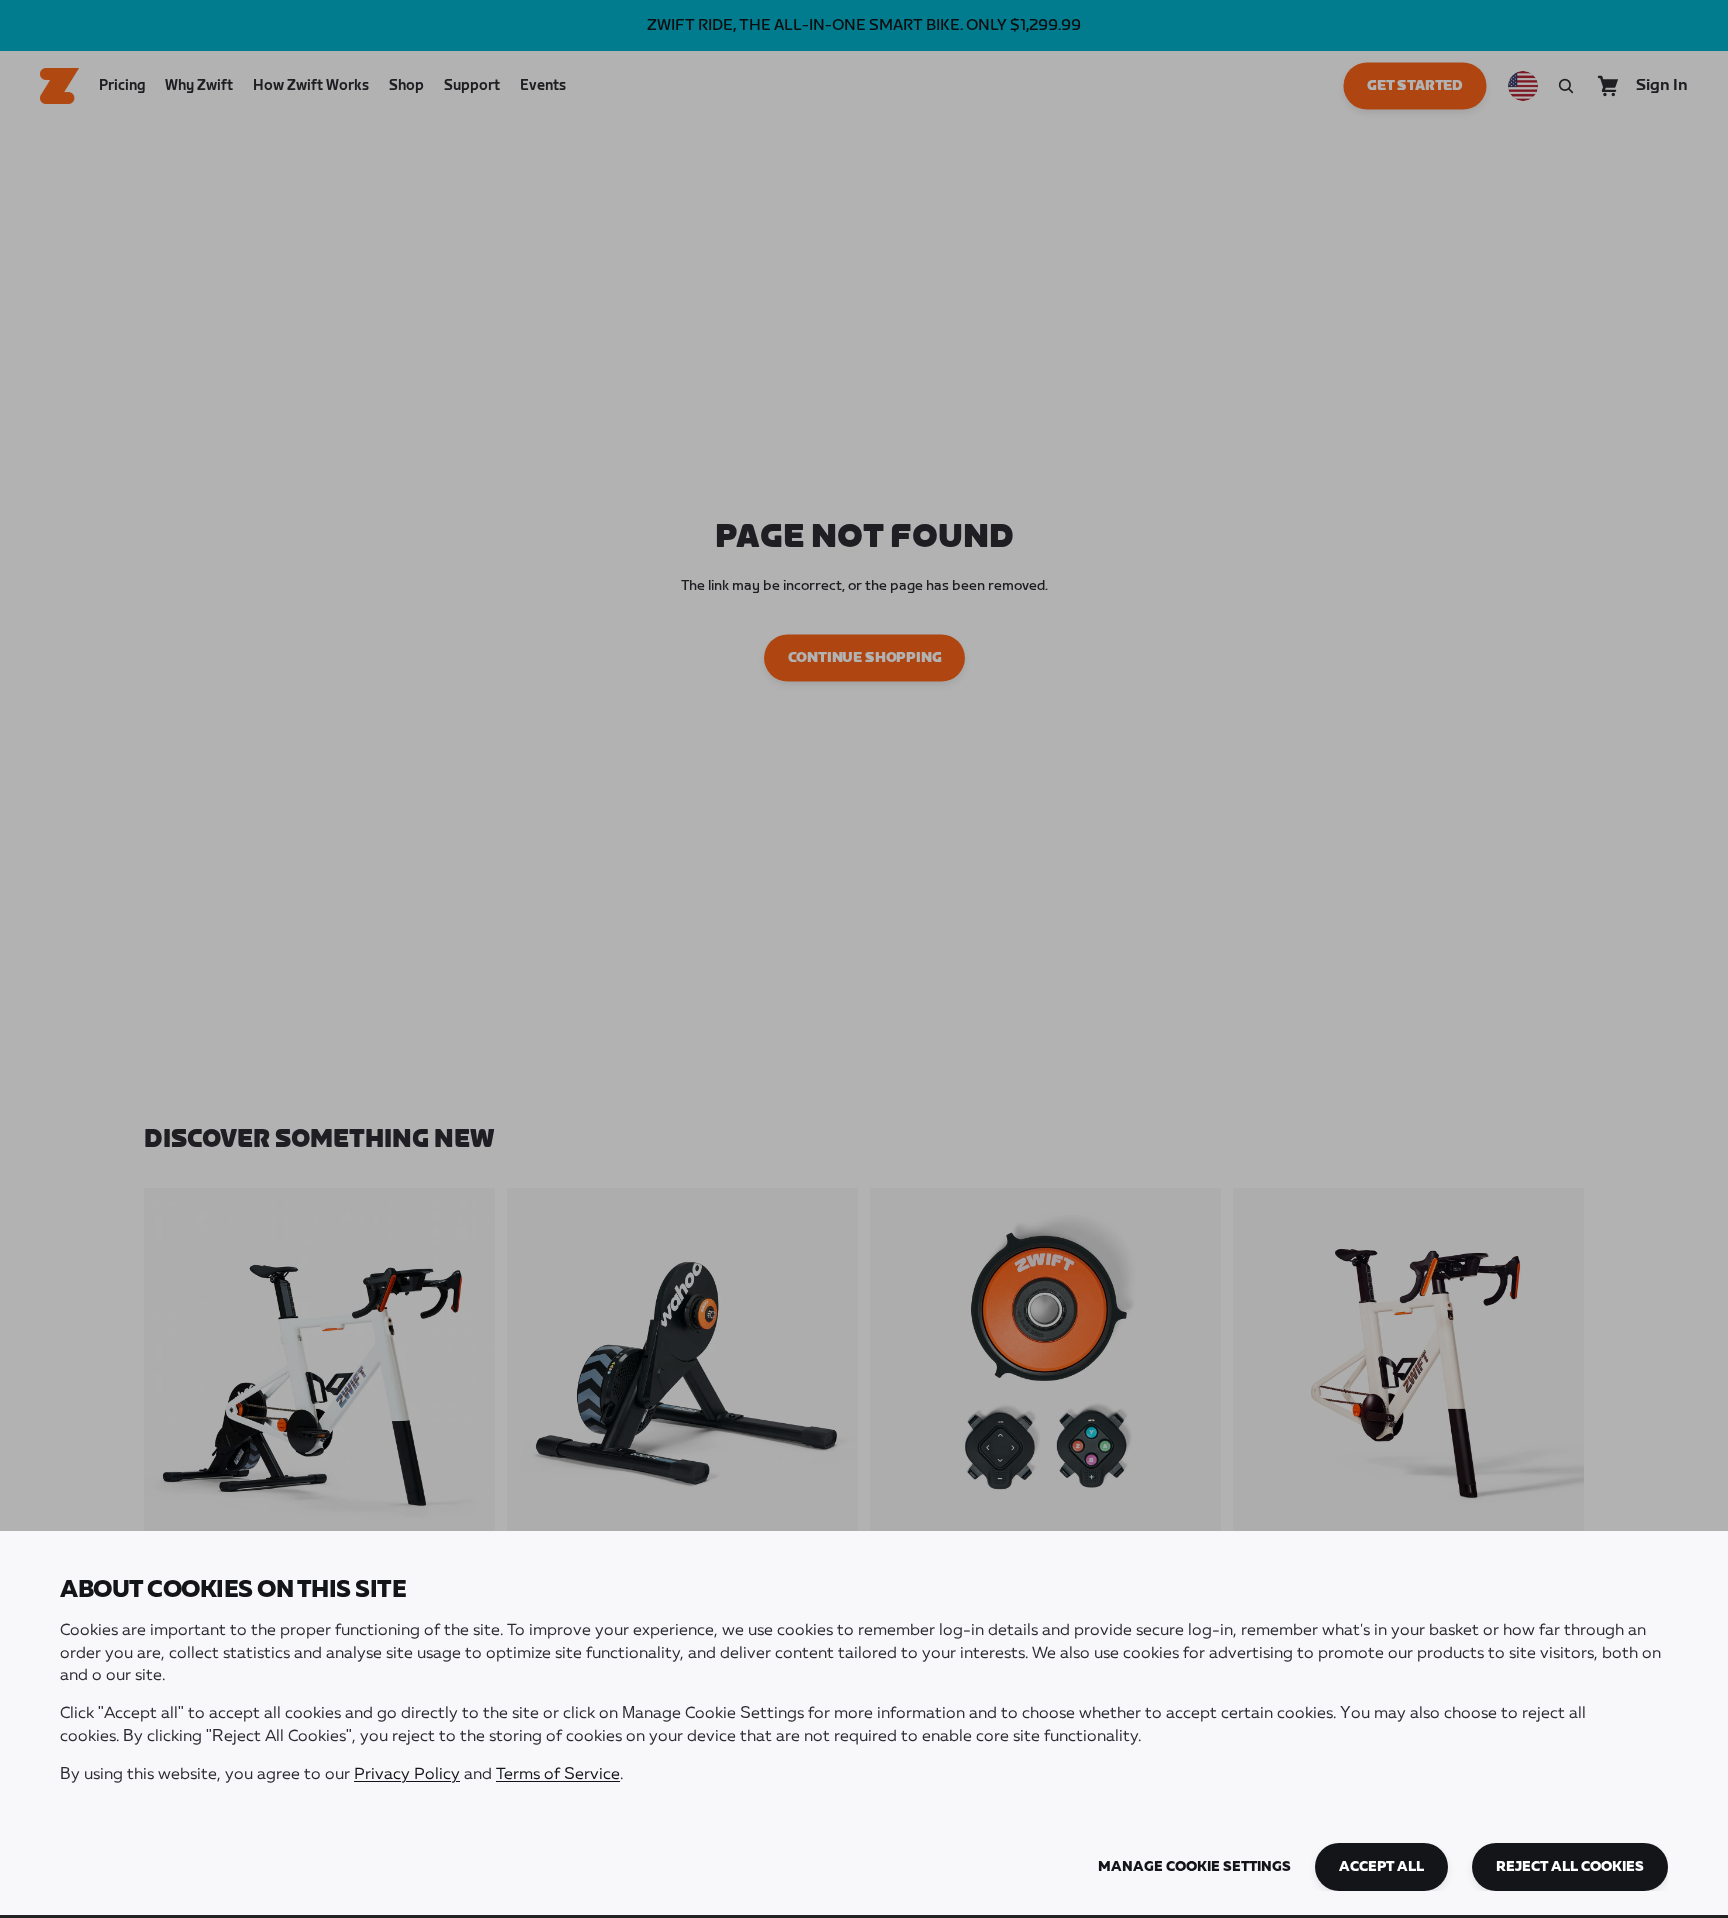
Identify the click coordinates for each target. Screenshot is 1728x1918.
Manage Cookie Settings (1194, 1867)
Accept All (1381, 1867)
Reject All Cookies (1570, 1867)
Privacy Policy (407, 1775)
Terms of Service (558, 1775)
